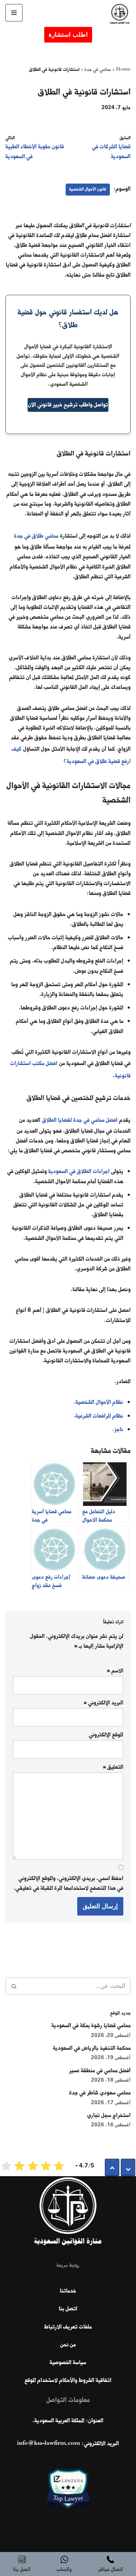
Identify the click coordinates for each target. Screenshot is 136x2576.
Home (123, 70)
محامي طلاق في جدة (36, 536)
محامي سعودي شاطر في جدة (100, 2093)
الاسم (115, 1671)
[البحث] (14, 1986)
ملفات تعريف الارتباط (68, 2327)
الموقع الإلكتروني (106, 1735)
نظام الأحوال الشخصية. (98, 1402)
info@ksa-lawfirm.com (49, 2444)
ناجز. (118, 1430)
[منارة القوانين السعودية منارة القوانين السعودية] (118, 15)
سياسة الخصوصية (68, 2363)
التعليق (113, 1767)
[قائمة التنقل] (14, 13)
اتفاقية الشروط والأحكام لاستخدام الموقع (68, 2380)
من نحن (68, 2345)
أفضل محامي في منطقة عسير (100, 2071)
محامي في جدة (98, 70)
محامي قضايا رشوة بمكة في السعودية (91, 2026)
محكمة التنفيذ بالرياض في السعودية (92, 2048)
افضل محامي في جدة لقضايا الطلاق (80, 1120)
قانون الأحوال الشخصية (88, 189)
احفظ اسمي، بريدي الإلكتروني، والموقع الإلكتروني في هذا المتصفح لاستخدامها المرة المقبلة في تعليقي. (69, 1883)
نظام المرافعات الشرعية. (98, 1416)
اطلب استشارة (68, 35)
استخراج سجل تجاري (109, 2115)
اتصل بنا (68, 2309)
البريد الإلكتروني (104, 1703)
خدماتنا (68, 2291)
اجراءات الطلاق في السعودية (79, 1172)
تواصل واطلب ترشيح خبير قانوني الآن (68, 405)
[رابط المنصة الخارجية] (68, 2499)
